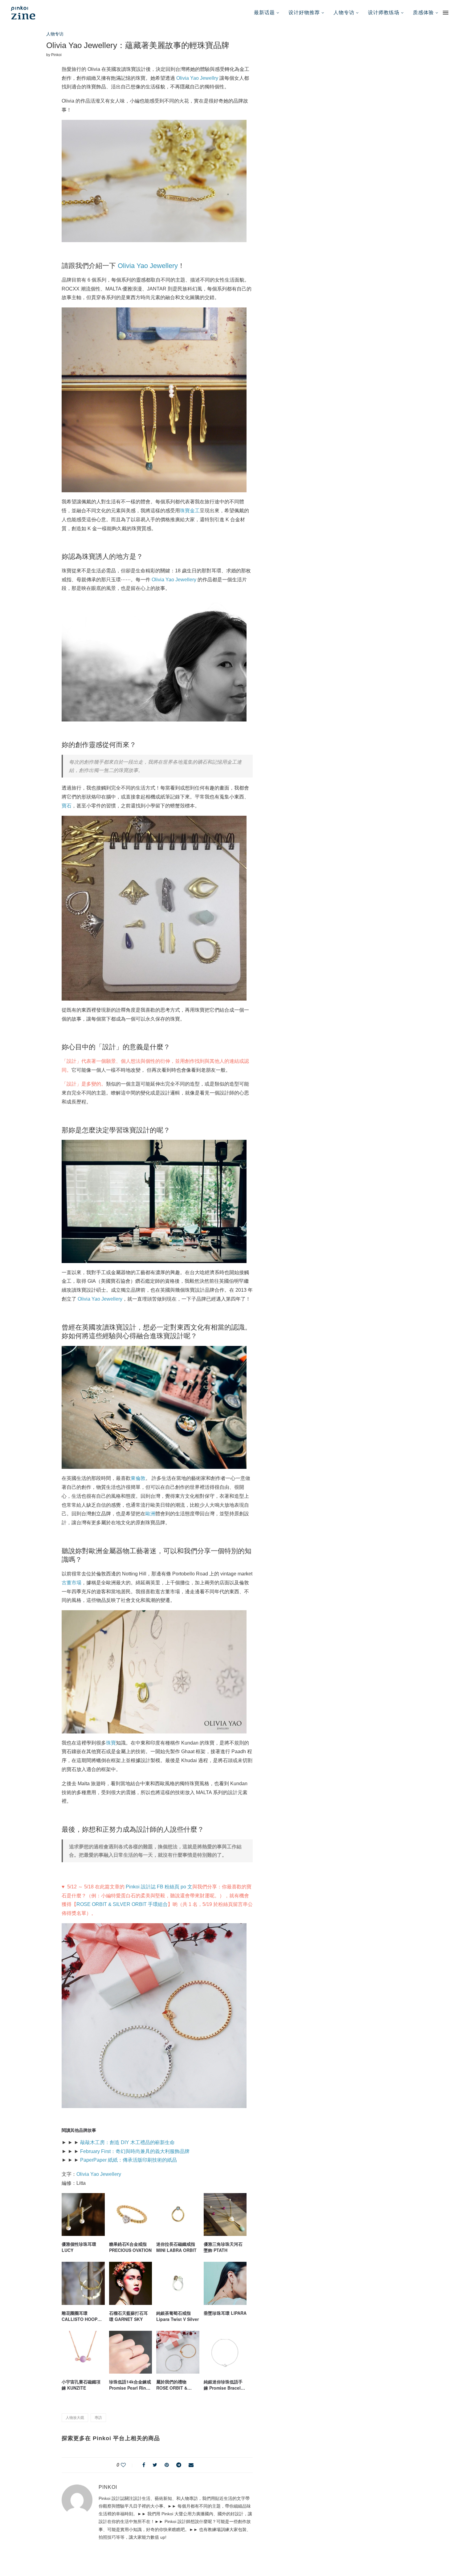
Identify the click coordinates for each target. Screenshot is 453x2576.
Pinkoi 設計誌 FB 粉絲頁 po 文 (159, 1887)
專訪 (98, 2418)
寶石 (67, 806)
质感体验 (423, 12)
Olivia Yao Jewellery (148, 266)
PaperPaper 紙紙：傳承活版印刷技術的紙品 (129, 2160)
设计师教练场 (384, 12)
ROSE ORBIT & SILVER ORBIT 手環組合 (122, 1904)
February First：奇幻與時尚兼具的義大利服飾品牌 (135, 2151)
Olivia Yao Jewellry (197, 78)
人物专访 (344, 12)
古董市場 (71, 1583)
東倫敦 (138, 1478)
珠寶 (111, 1743)
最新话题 (264, 12)
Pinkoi (56, 55)
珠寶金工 (190, 511)
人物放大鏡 (75, 2418)
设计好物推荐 (304, 12)
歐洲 (150, 1514)
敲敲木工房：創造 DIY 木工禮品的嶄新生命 (127, 2142)
